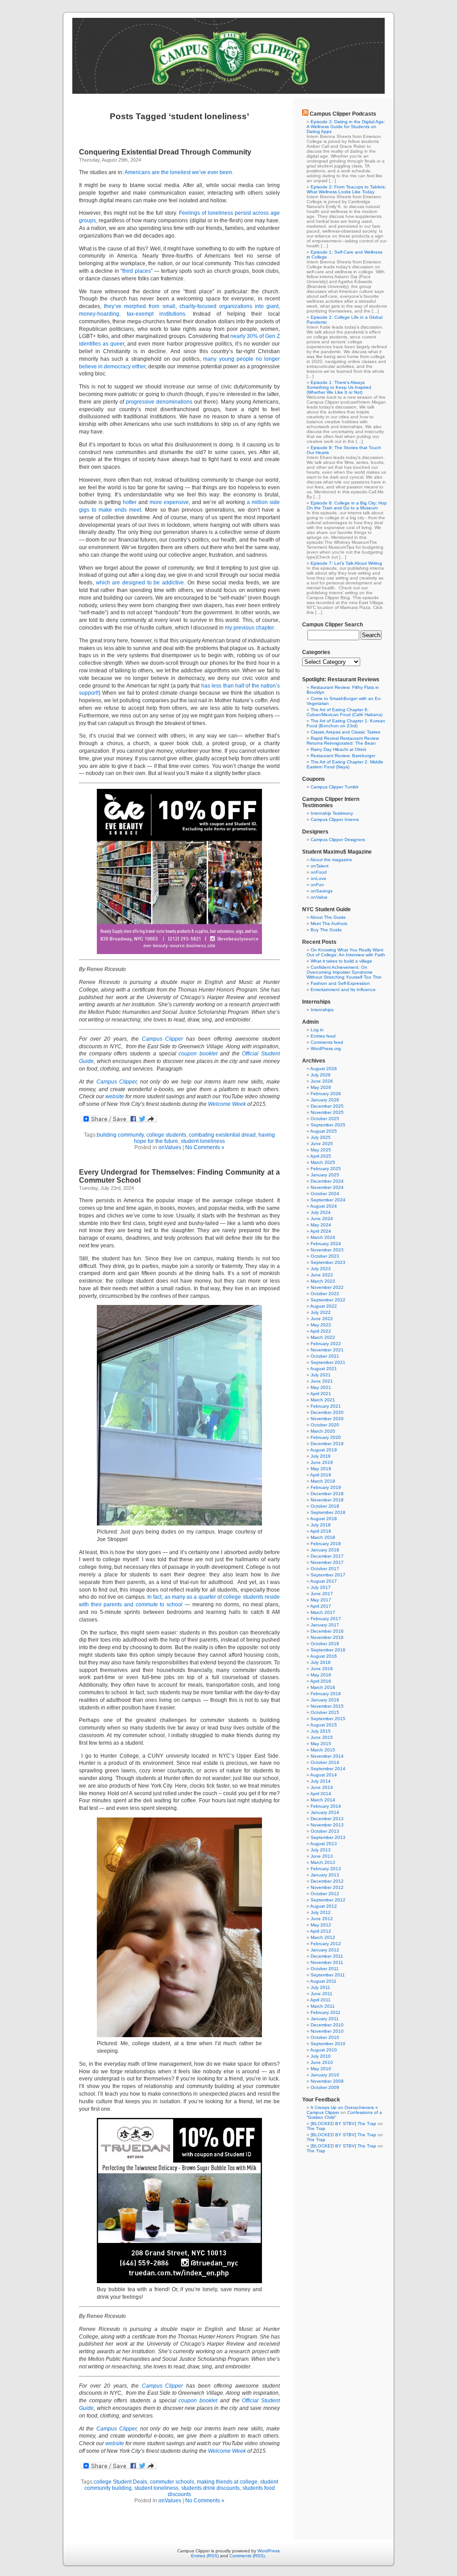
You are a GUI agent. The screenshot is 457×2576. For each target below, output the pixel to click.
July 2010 (321, 2056)
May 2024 (321, 1225)
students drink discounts (210, 2488)
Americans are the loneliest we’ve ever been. (180, 172)
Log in (317, 1030)
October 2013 (325, 1831)
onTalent (320, 866)
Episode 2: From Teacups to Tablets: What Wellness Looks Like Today (346, 189)
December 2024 (327, 1181)
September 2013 (328, 1837)
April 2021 (321, 1394)
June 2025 (322, 1144)
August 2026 (324, 1069)
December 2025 (327, 1106)
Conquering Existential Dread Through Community (165, 152)
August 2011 (323, 1981)
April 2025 (321, 1156)
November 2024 (327, 1187)
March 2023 (323, 1281)
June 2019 (322, 1462)
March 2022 (323, 1337)
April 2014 (321, 1794)
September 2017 (328, 1575)
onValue (319, 897)
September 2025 (328, 1125)
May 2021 (321, 1387)
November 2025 (327, 1112)
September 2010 (328, 2044)
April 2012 (321, 1931)
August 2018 (324, 1519)
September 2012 (328, 1900)
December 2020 (327, 1412)
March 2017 (323, 1612)
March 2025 (323, 1162)
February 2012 (326, 1944)
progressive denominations (159, 402)
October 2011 (325, 1969)
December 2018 (327, 1494)
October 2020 (325, 1425)
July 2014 (321, 1781)
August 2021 (324, 1369)
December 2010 (327, 2025)
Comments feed (327, 1042)
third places (137, 271)
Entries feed (323, 1036)
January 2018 (325, 1550)
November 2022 (327, 1287)
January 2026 (325, 1100)
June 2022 (322, 1319)
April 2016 (321, 1681)
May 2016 (321, 1675)
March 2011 (323, 2006)
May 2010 (321, 2069)
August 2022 (324, 1306)
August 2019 (324, 1450)
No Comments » (205, 1147)
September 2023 (328, 1262)
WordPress (269, 2551)
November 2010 (327, 2031)
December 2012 (327, 1881)
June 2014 (322, 1787)
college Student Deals (120, 2482)
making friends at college (227, 2482)
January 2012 (325, 1950)
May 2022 (321, 1325)
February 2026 (326, 1094)
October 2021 (325, 1356)
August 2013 (324, 1844)
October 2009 (325, 2087)
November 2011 (327, 1962)
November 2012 (327, 1887)
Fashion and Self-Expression (340, 983)
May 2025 (321, 1150)
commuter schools (172, 2482)
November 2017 (327, 1562)
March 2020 (323, 1431)
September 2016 (328, 1650)
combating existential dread (222, 1135)
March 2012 (323, 1937)
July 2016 (321, 1662)
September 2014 (328, 1769)
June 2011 (322, 1994)
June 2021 (322, 1381)
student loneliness (203, 1141)
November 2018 (327, 1500)
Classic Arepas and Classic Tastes (345, 732)
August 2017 (324, 1581)
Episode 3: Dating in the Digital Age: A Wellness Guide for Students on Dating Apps (346, 127)
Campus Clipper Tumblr (334, 787)
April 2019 (321, 1475)
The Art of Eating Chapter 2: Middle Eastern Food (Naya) (345, 764)
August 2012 (324, 1906)
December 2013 (327, 1819)
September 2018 (328, 1512)
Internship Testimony (332, 813)
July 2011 (320, 1987)
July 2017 (321, 1587)
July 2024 (321, 1212)
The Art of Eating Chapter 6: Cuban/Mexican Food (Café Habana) (345, 712)
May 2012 (321, 1925)
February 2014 (326, 1806)
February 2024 (326, 1244)
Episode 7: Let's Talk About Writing (346, 563)
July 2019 (321, 1456)
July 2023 (321, 1269)
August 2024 (324, 1206)
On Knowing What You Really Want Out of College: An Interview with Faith (346, 952)
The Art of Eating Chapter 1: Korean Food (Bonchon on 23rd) (346, 723)
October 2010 (325, 2037)
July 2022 (321, 1312)
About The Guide (328, 917)
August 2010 (324, 2050)
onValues (170, 1147)
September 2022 (328, 1300)
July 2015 (321, 1731)
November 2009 (327, 2081)
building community (120, 1135)
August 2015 (324, 1725)
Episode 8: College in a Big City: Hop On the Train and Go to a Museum (347, 505)
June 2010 (322, 2062)
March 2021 (323, 1400)
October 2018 (325, 1506)
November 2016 (327, 1637)
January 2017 (325, 1625)
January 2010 (325, 2075)
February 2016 (326, 1694)
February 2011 (326, 2012)
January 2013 (325, 1875)
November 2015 (327, 1706)
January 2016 (325, 1700)
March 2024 (323, 1237)
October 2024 (325, 1194)
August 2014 (324, 1775)
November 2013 (327, 1825)
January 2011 (325, 2019)
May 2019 (321, 1469)
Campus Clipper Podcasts (343, 114)
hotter (130, 502)
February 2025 (326, 1169)
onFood (319, 872)
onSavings (322, 891)
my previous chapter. (250, 628)
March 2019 (323, 1481)
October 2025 (325, 1119)
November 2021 (327, 1350)
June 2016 (322, 1669)
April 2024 (321, 1231)
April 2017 (321, 1606)
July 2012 (321, 1912)
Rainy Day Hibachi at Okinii (338, 749)
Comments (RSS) (247, 2556)
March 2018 (323, 1537)
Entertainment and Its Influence (343, 990)
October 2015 (325, 1712)
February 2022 (326, 1344)
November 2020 (327, 1419)
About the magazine (331, 860)
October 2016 (325, 1644)
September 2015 (328, 1719)
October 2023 (325, 1256)
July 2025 (321, 1137)
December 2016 (327, 1631)
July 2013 (321, 1850)
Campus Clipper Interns (335, 819)
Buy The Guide (326, 930)
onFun (317, 885)
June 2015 (322, 1737)
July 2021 (321, 1375)
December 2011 (327, 1956)
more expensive (169, 502)
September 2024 (328, 1200)
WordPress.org (326, 1048)
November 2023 (327, 1250)
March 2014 (323, 1800)
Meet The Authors (329, 923)
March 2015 (323, 1750)
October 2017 (325, 1569)
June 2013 (322, 1856)
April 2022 (321, 1331)
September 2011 (328, 1975)
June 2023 (322, 1275)
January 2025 (325, 1175)
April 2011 (320, 2000)
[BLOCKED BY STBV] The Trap (343, 2124)
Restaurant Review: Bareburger (343, 756)
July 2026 (321, 1075)
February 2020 (326, 1437)
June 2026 (322, 1081)
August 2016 (324, 1656)
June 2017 (322, 1594)
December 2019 (327, 1444)
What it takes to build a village (341, 961)
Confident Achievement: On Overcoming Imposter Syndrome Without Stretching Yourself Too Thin (344, 972)
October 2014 (325, 1762)
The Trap (316, 2128)
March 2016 (323, 1687)
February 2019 (326, 1487)
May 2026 (321, 1087)
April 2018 (321, 1531)
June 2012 (322, 1919)
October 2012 (325, 1894)
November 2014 (327, 1756)
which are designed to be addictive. (141, 583)
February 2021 (326, 1406)
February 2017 (326, 1619)
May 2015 (321, 1744)
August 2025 (324, 1131)
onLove (318, 878)
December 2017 (327, 1556)
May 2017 (321, 1600)
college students (166, 1135)
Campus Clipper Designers (338, 840)
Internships (322, 1010)
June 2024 (322, 1219)
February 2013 (326, 1869)
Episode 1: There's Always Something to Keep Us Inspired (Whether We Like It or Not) (339, 387)
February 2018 (326, 1544)
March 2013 (323, 1862)
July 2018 (321, 1525)
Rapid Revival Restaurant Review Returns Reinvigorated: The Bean (343, 741)
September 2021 (328, 1362)
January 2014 (325, 1812)
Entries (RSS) (205, 2556)
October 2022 (325, 1294)
